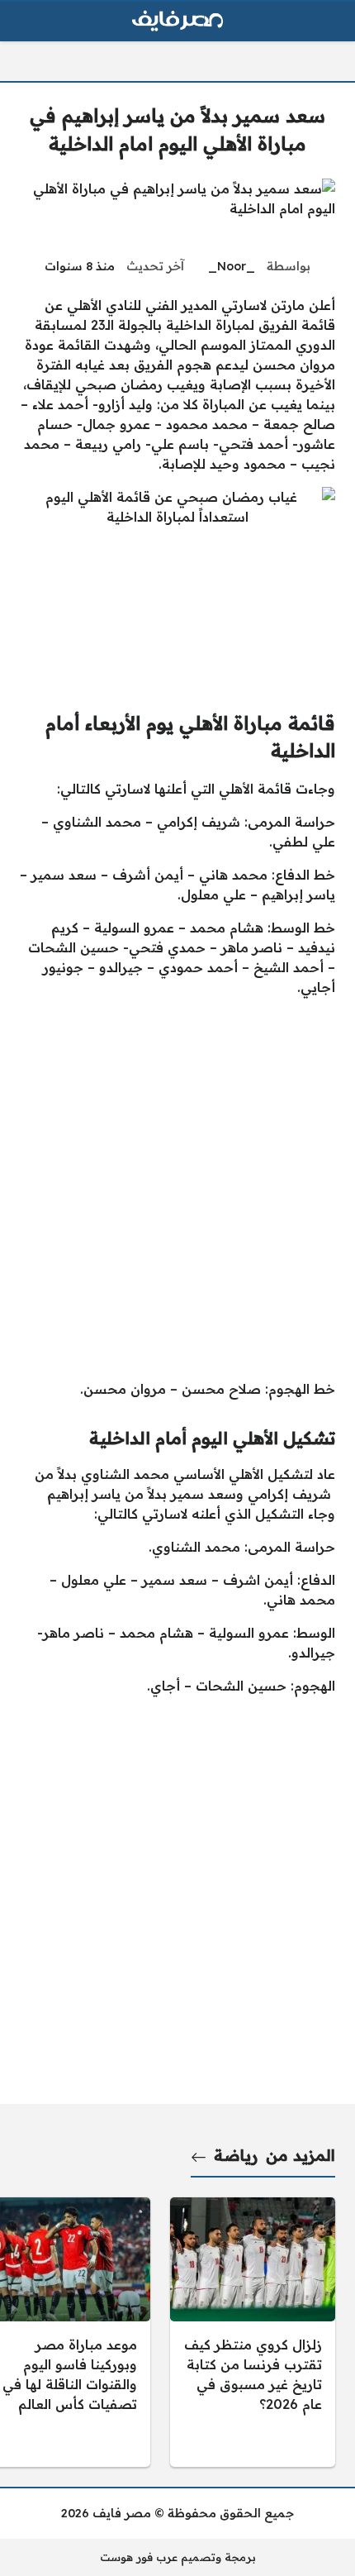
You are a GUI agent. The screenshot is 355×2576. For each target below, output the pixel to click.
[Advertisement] (177, 1188)
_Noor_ (232, 266)
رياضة (236, 2155)
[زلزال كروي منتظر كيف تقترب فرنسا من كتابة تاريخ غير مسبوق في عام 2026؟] (253, 2332)
